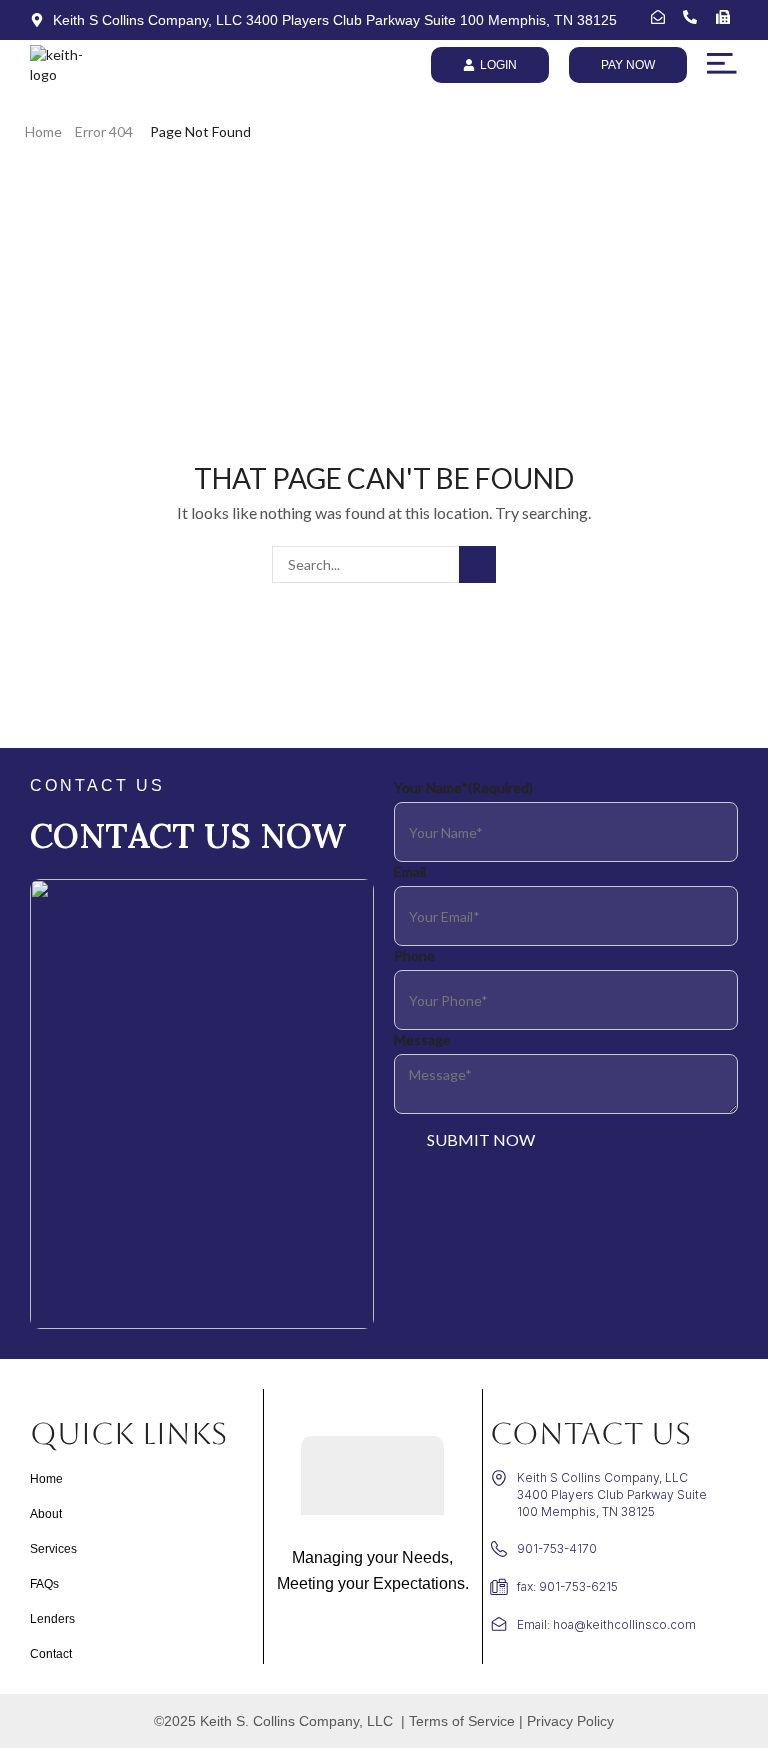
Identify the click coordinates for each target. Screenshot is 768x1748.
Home (43, 131)
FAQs (44, 1584)
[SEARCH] (477, 564)
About (46, 1514)
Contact (51, 1654)
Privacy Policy (570, 1721)
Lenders (52, 1619)
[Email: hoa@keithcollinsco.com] (662, 17)
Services (53, 1549)
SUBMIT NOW (481, 1139)
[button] (722, 64)
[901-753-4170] (694, 17)
